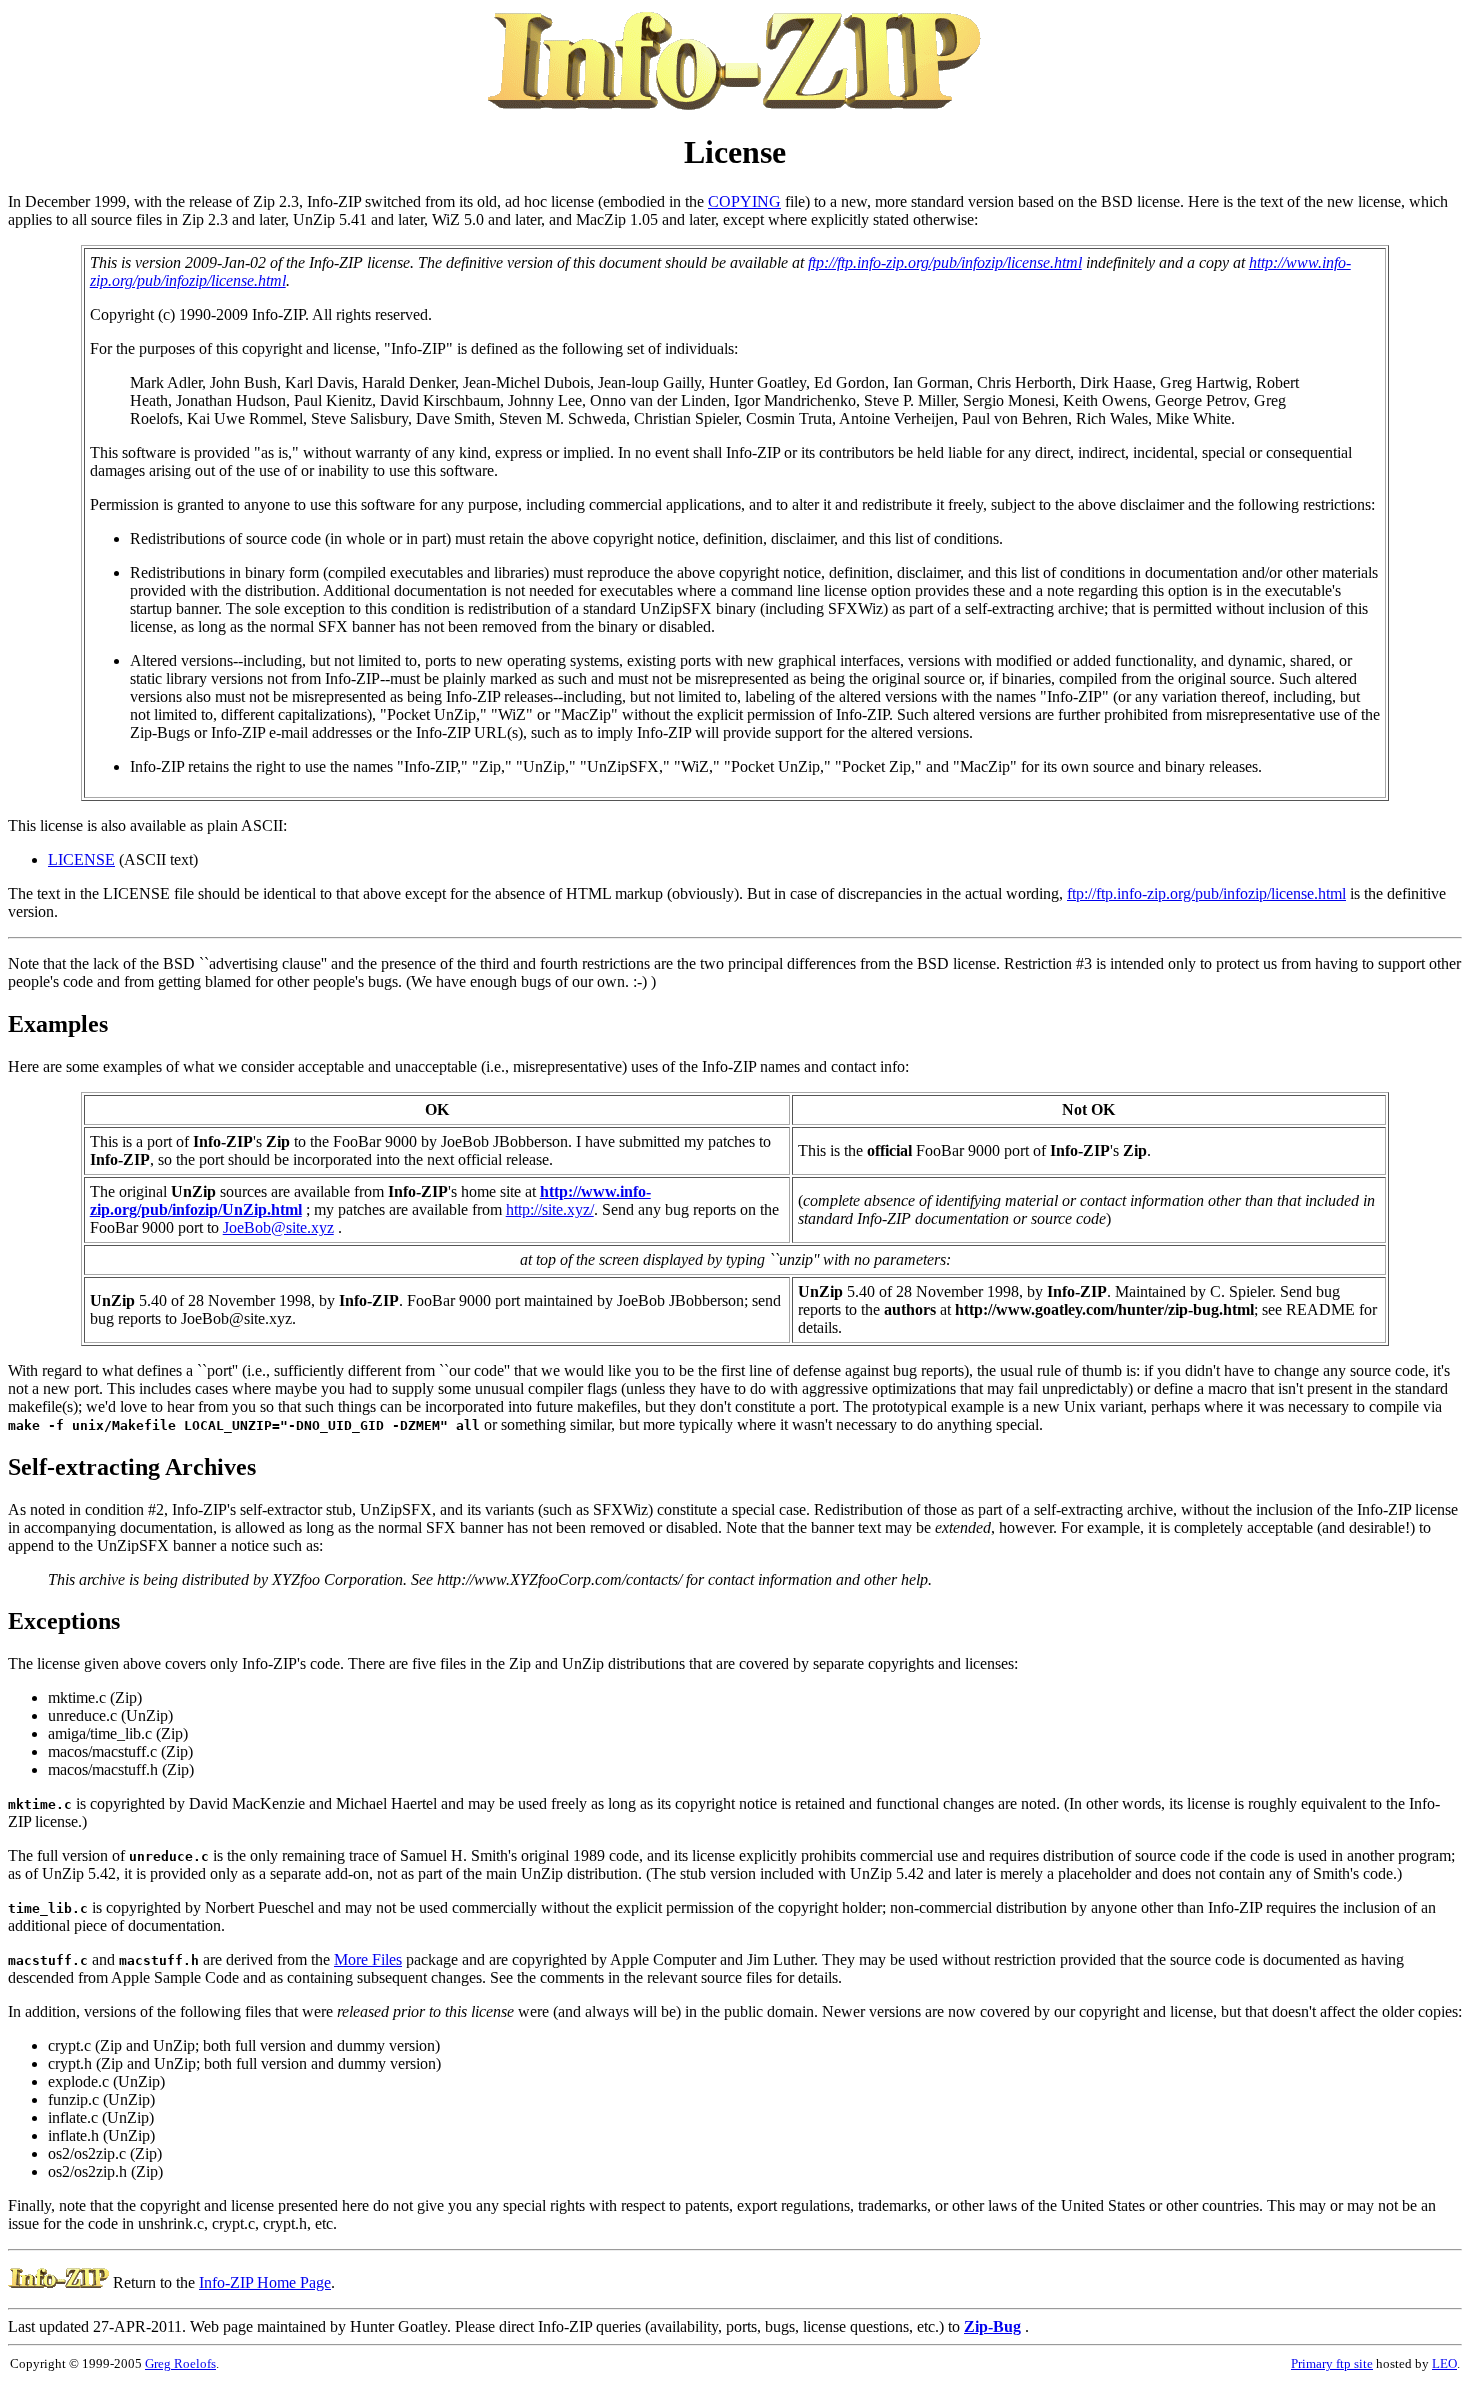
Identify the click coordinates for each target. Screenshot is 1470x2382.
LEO (1444, 2363)
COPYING (744, 201)
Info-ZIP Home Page (265, 2282)
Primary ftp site (1332, 2363)
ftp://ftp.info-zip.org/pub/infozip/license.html (945, 262)
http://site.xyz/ (550, 1209)
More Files (368, 1959)
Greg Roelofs (180, 2363)
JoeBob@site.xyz (278, 1227)
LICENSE (81, 859)
